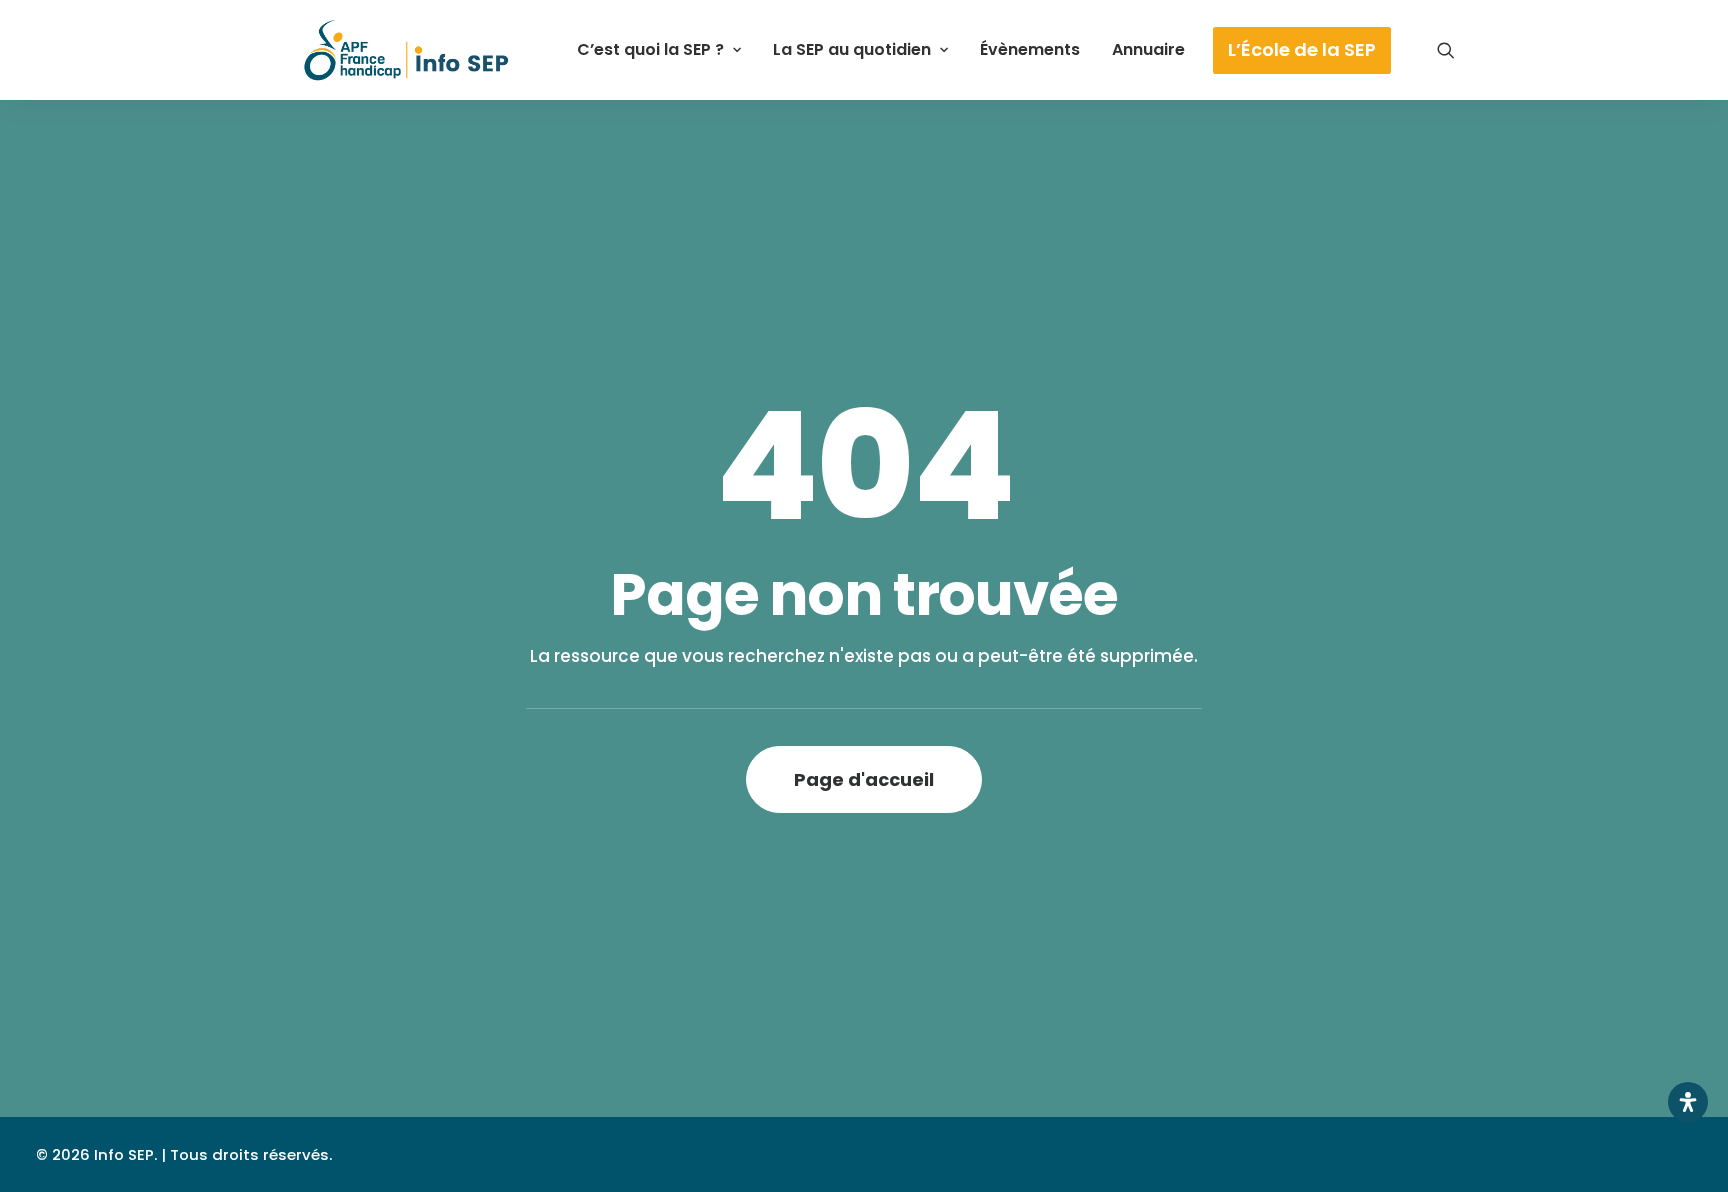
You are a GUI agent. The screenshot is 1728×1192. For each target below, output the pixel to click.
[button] (1446, 50)
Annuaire (1148, 49)
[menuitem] (659, 50)
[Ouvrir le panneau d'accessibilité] (1688, 1102)
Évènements (1030, 49)
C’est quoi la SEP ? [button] (650, 49)
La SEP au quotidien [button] (852, 49)
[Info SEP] (407, 50)
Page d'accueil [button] (864, 779)
